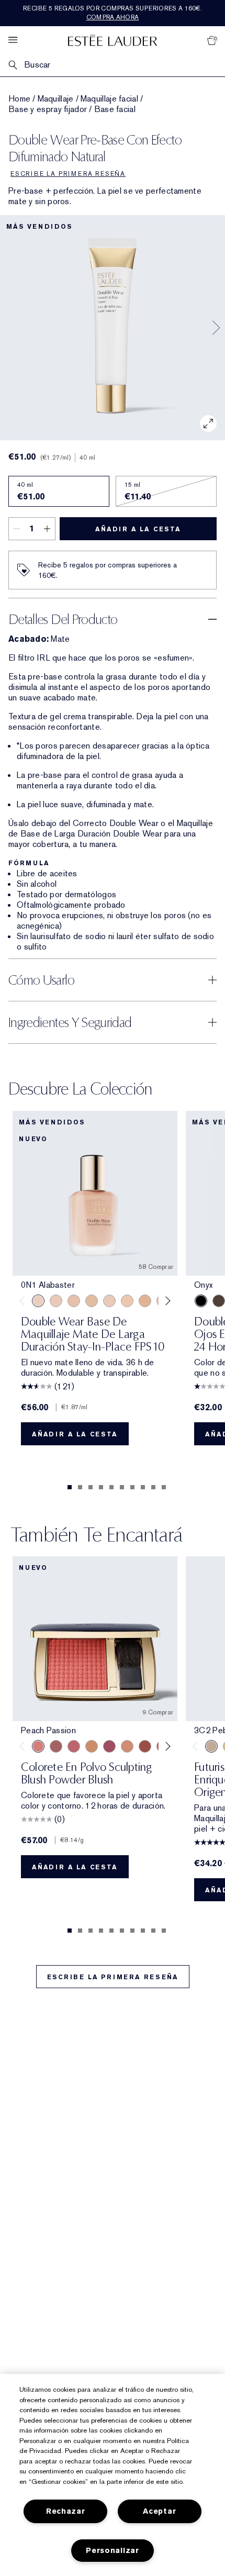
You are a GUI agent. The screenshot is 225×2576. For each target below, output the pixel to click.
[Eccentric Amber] (145, 1746)
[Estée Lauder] (113, 40)
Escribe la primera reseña (113, 1977)
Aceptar (159, 2511)
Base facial (115, 109)
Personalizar (113, 2551)
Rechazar (66, 2511)
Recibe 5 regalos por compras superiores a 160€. (113, 13)
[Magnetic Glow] (92, 1746)
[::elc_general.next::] (166, 1301)
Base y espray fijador (48, 109)
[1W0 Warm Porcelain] (92, 1301)
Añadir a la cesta (138, 529)
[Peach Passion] (38, 1746)
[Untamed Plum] (109, 1746)
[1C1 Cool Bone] (109, 1301)
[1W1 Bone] (145, 1301)
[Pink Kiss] (74, 1746)
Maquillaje (56, 99)
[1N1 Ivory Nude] (127, 1301)
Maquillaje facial (109, 99)
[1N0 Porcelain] (74, 1301)
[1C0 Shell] (56, 1301)
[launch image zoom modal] (208, 423)
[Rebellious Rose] (56, 1746)
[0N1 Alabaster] (38, 1301)
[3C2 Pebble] (211, 1746)
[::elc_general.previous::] (24, 1301)
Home (19, 99)
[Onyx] (201, 1301)
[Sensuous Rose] (127, 1746)
